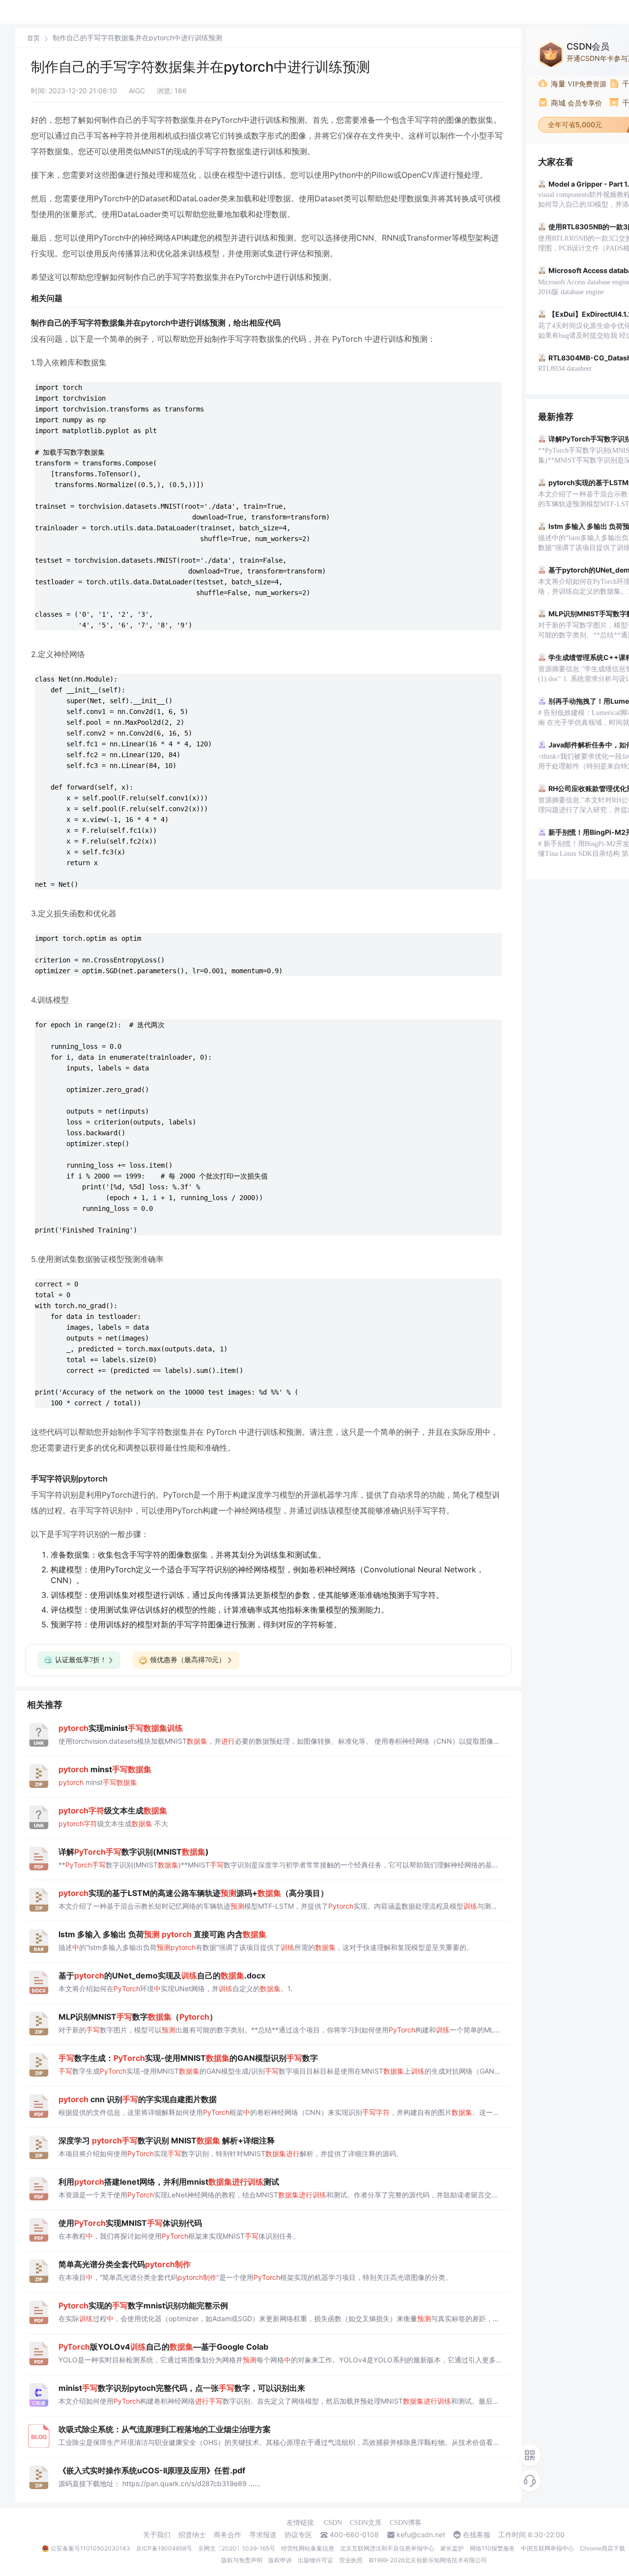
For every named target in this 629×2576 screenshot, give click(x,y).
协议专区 (298, 2535)
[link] (33, 38)
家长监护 (452, 2548)
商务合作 (228, 2535)
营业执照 (351, 2560)
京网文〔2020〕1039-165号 (237, 2548)
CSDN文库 (366, 2523)
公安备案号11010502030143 (90, 2548)
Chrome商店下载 (602, 2548)
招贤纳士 (192, 2535)
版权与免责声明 (242, 2560)
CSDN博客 (406, 2523)
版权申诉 (280, 2560)
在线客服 (477, 2535)
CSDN (333, 2523)
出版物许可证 (315, 2560)
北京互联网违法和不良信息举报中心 (387, 2548)
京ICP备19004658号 (164, 2548)
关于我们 (157, 2535)
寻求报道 (263, 2535)
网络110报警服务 (492, 2548)
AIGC (137, 91)
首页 (33, 38)
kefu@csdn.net (421, 2535)
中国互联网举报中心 (547, 2548)
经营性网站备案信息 (308, 2548)
